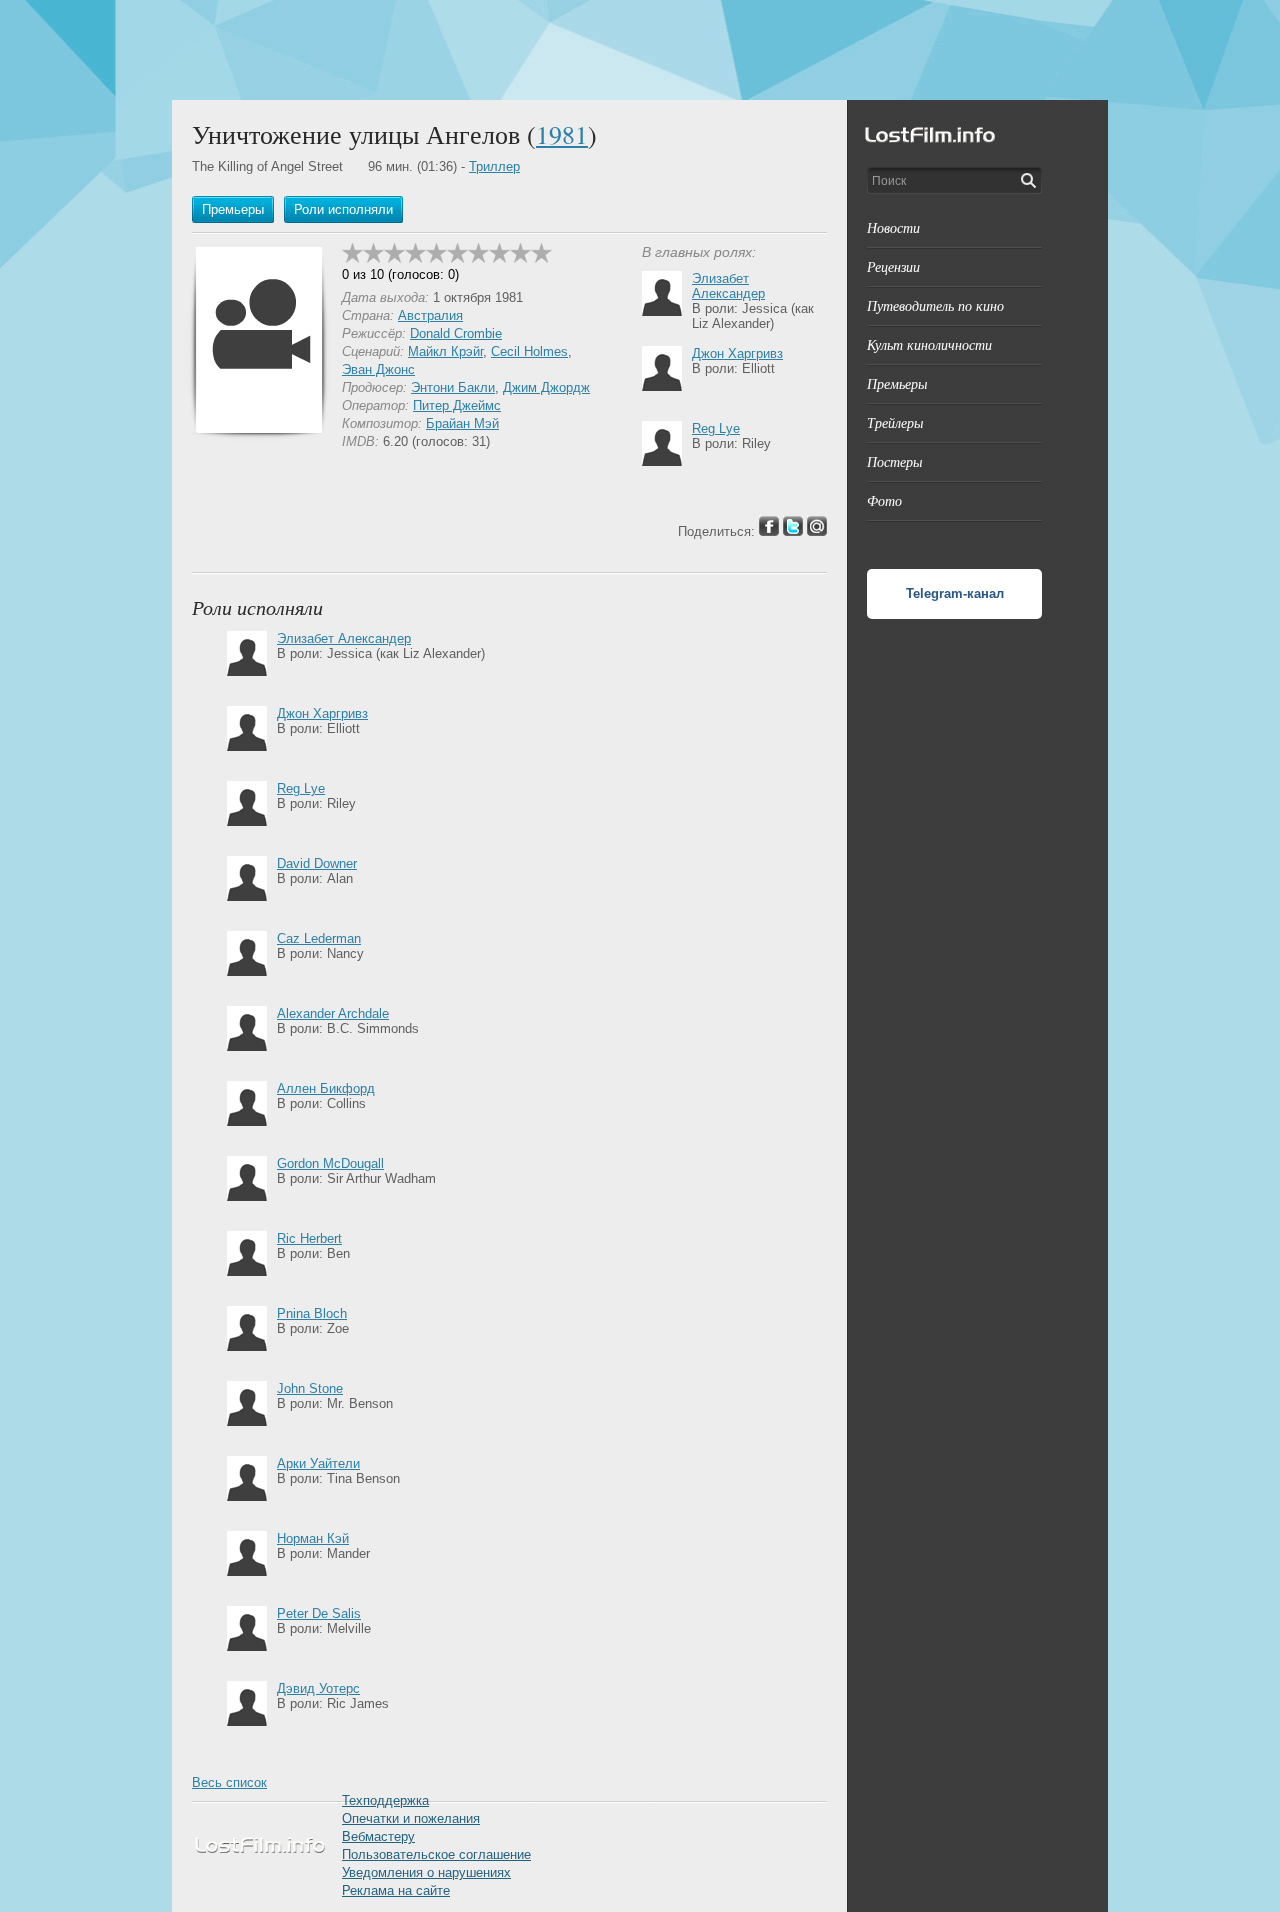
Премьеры (897, 383)
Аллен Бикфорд (326, 1088)
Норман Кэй (313, 1538)
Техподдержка (385, 1800)
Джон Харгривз (737, 353)
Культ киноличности (929, 344)
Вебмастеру (378, 1836)
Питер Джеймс (457, 405)
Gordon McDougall (330, 1163)
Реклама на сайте (396, 1890)
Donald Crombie (456, 333)
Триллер (494, 166)
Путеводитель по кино (935, 305)
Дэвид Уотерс (318, 1688)
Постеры (894, 461)
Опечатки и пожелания (411, 1818)
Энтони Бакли (453, 387)
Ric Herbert (309, 1238)
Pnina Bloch (312, 1313)
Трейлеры (895, 422)
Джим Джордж (546, 387)
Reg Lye (716, 428)
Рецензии (893, 266)
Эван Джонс (378, 369)
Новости (893, 227)
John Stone (310, 1388)
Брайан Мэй (462, 423)
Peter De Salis (319, 1613)
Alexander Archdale (333, 1013)
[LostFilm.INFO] (640, 50)
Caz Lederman (319, 938)
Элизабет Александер (728, 286)
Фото (884, 500)
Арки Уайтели (318, 1463)
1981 (562, 134)
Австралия (430, 315)
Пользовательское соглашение (436, 1854)
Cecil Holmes (529, 351)
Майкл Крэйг (445, 351)
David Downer (317, 863)
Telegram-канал (955, 593)
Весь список (229, 1782)
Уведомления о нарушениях (426, 1872)
